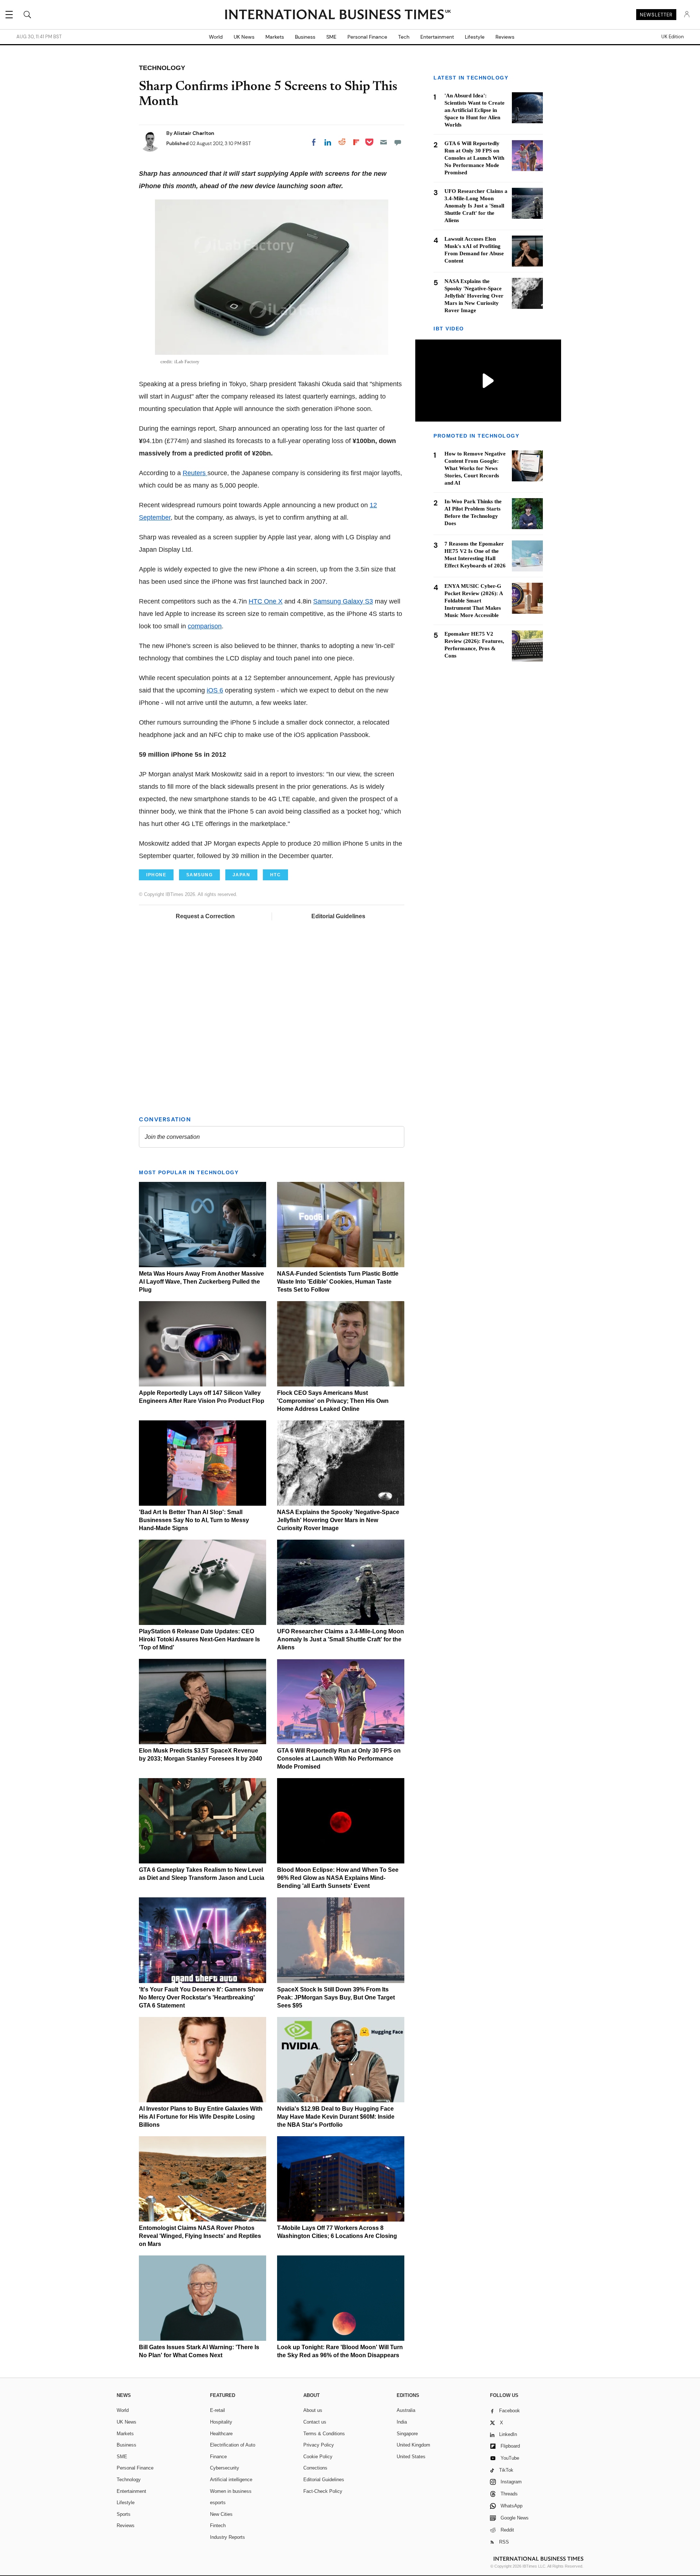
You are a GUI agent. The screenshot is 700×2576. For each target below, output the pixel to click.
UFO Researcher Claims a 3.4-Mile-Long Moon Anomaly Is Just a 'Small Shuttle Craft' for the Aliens (341, 1639)
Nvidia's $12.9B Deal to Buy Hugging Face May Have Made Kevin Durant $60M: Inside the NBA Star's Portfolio (336, 2117)
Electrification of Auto (233, 2445)
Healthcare (221, 2434)
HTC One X (266, 601)
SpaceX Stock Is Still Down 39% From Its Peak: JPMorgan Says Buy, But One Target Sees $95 (336, 1997)
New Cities (221, 2514)
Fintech (218, 2525)
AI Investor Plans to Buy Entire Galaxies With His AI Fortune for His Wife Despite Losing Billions (201, 2117)
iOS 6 (215, 690)
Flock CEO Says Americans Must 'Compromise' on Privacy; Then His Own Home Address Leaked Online (333, 1401)
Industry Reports (227, 2537)
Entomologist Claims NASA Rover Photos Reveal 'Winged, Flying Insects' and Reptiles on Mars (200, 2236)
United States (411, 2457)
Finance (218, 2457)
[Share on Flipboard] (356, 142)
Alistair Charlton (194, 133)
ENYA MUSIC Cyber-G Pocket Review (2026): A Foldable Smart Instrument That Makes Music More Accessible (474, 601)
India (402, 2422)
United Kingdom (413, 2445)
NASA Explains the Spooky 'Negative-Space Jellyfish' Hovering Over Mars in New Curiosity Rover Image (338, 1520)
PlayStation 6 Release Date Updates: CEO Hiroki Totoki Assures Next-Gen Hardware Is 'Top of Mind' (199, 1639)
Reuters (195, 473)
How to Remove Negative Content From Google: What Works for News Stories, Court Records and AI (475, 468)
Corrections (315, 2468)
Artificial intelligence (231, 2480)
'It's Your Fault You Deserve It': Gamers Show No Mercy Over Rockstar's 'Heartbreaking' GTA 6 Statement (201, 1997)
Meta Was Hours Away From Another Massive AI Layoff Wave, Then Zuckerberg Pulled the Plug (201, 1282)
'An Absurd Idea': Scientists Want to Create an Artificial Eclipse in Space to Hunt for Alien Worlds (475, 110)
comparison (205, 626)
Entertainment (437, 37)
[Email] (384, 142)
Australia (406, 2410)
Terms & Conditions (324, 2434)
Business (305, 37)
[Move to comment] (398, 142)
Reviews (505, 37)
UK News (244, 37)
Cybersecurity (225, 2468)
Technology (129, 2480)
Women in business (231, 2491)
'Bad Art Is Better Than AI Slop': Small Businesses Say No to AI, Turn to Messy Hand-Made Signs (194, 1520)
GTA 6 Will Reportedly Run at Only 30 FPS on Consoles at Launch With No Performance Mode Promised (339, 1759)
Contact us (315, 2422)
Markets (275, 37)
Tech (404, 37)
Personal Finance (367, 37)
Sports (124, 2514)
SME (331, 37)
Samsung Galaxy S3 (343, 601)
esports (218, 2503)
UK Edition (672, 37)
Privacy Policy (319, 2445)
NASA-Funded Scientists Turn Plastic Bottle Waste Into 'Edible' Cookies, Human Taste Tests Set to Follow (338, 1282)
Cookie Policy (318, 2457)
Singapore (407, 2434)
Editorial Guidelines (338, 916)
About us (313, 2410)
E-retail (217, 2410)
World (216, 37)
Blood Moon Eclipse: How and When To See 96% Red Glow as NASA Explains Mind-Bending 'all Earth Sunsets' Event (338, 1878)
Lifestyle (475, 37)
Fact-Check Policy (323, 2491)
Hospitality (221, 2422)
